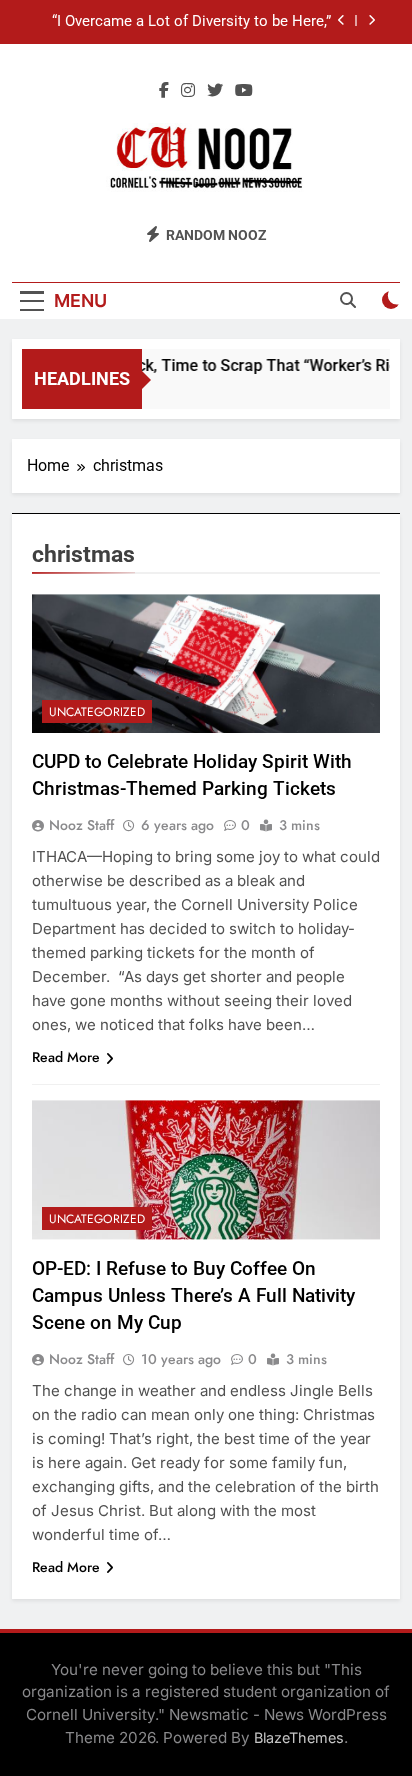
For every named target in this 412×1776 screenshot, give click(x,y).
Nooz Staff (81, 825)
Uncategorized (97, 712)
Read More (66, 1057)
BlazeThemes (299, 1737)
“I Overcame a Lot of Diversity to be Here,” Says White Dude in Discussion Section (191, 22)
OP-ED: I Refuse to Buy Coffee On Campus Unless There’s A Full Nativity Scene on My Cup (193, 1295)
